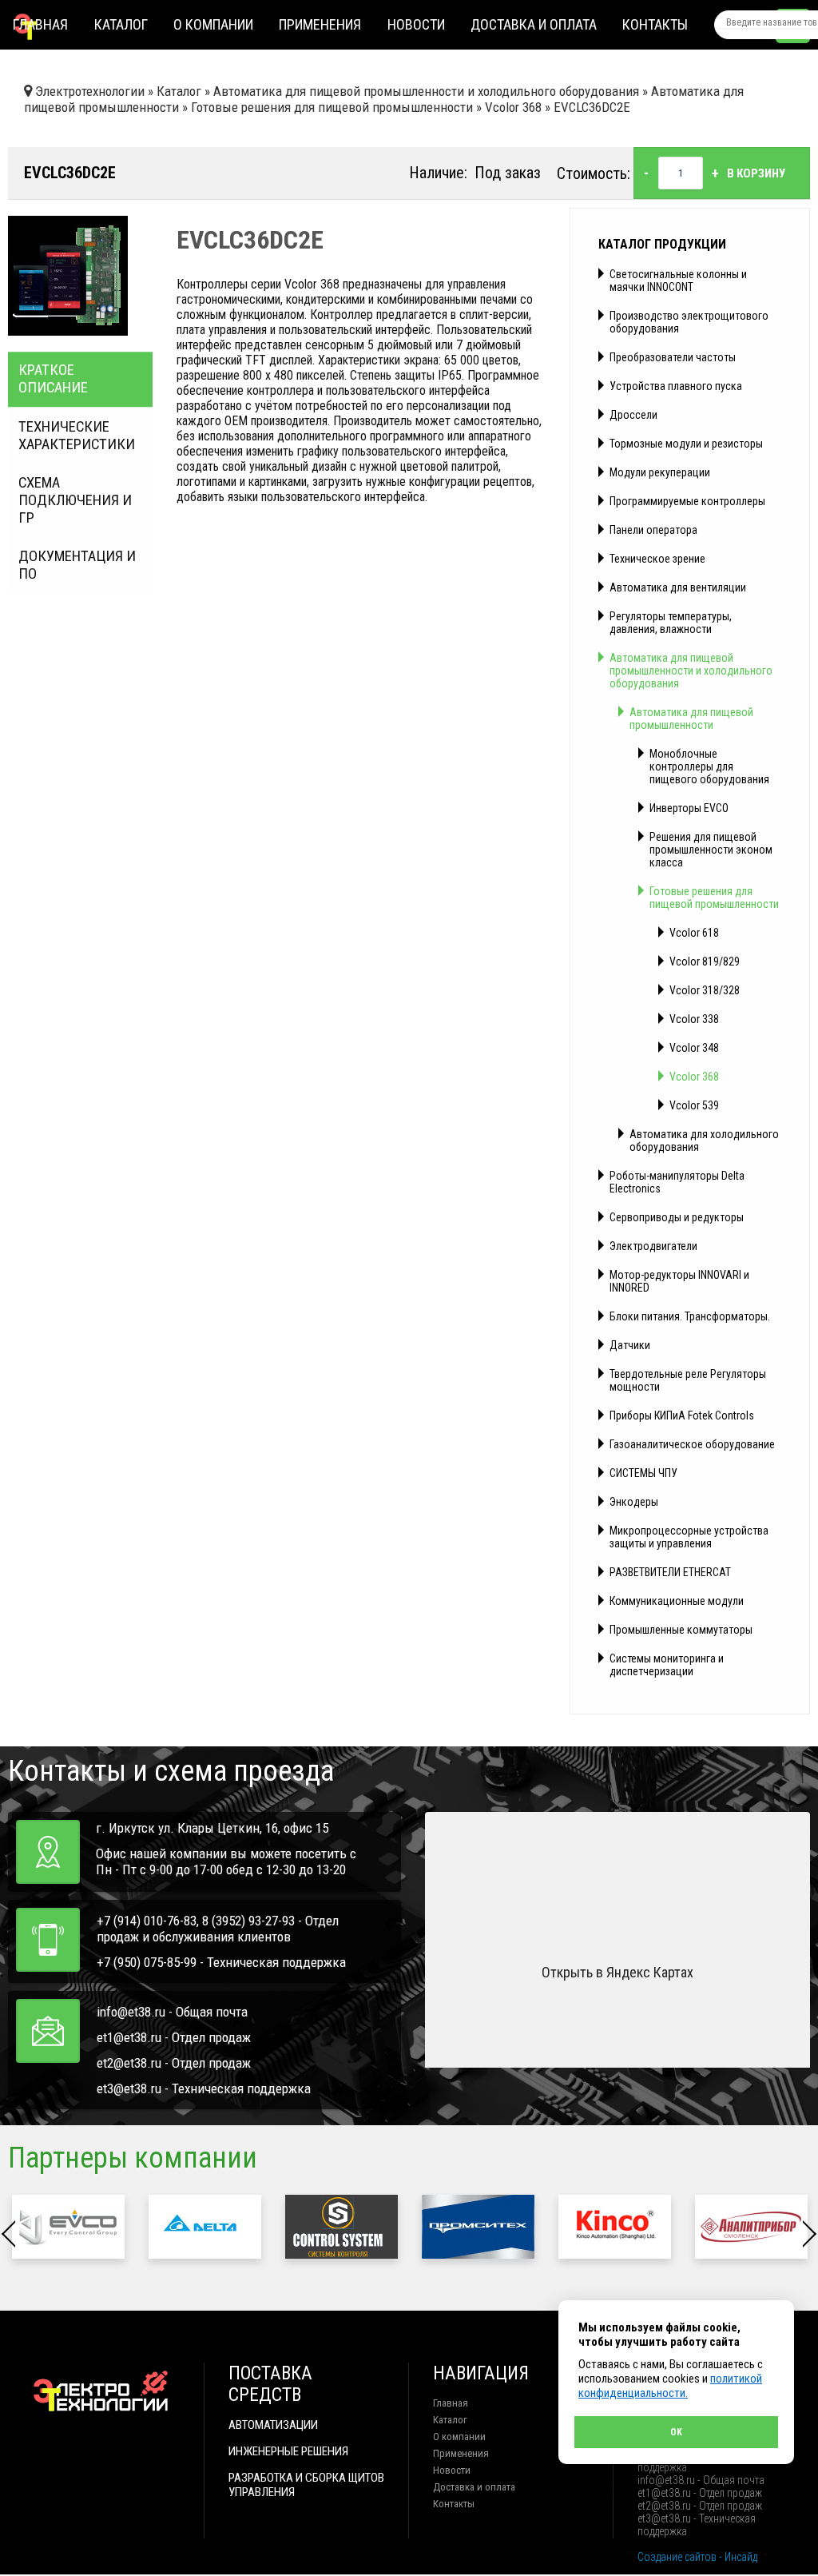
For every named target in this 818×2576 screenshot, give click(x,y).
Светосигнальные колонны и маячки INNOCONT (678, 281)
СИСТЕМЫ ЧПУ (643, 1473)
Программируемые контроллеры (687, 501)
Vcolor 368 (694, 1077)
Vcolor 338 (694, 1019)
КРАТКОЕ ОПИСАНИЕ (53, 380)
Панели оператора (653, 530)
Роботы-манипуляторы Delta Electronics (677, 1182)
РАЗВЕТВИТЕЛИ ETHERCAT (670, 1572)
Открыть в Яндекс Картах (617, 1972)
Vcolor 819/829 (705, 962)
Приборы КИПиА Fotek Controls (682, 1415)
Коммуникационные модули (677, 1601)
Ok (676, 2432)
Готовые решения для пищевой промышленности (714, 898)
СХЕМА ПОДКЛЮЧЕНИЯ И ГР (75, 500)
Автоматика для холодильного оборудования (704, 1141)
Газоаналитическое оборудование (692, 1444)
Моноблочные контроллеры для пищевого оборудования (709, 766)
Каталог (121, 24)
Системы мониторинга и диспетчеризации (667, 1665)
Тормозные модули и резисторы (686, 444)
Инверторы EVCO (689, 808)
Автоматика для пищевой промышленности (691, 719)
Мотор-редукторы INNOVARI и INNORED (679, 1281)
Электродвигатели (653, 1246)
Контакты (655, 24)
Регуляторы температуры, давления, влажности (671, 623)
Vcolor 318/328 (705, 990)
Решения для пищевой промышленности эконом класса (711, 850)
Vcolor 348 (694, 1048)
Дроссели (633, 415)
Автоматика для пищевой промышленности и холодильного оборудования (691, 671)
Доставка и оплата (534, 24)
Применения (320, 24)
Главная (40, 24)
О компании (213, 24)
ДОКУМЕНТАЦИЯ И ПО (77, 565)
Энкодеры (634, 1502)
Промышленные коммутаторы (681, 1630)
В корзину (756, 173)
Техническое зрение (657, 559)
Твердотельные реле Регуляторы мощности (688, 1380)
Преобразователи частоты (673, 357)
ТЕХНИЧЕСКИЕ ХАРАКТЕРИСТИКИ (77, 436)
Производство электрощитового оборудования (689, 322)
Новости (416, 24)
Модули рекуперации (660, 472)
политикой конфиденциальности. (670, 2386)
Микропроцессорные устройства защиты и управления (689, 1537)
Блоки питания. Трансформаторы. (690, 1316)
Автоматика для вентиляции (678, 587)
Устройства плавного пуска (676, 386)
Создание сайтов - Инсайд (697, 2557)
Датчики (630, 1345)
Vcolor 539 (694, 1105)
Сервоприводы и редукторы (677, 1217)
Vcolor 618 (694, 933)
